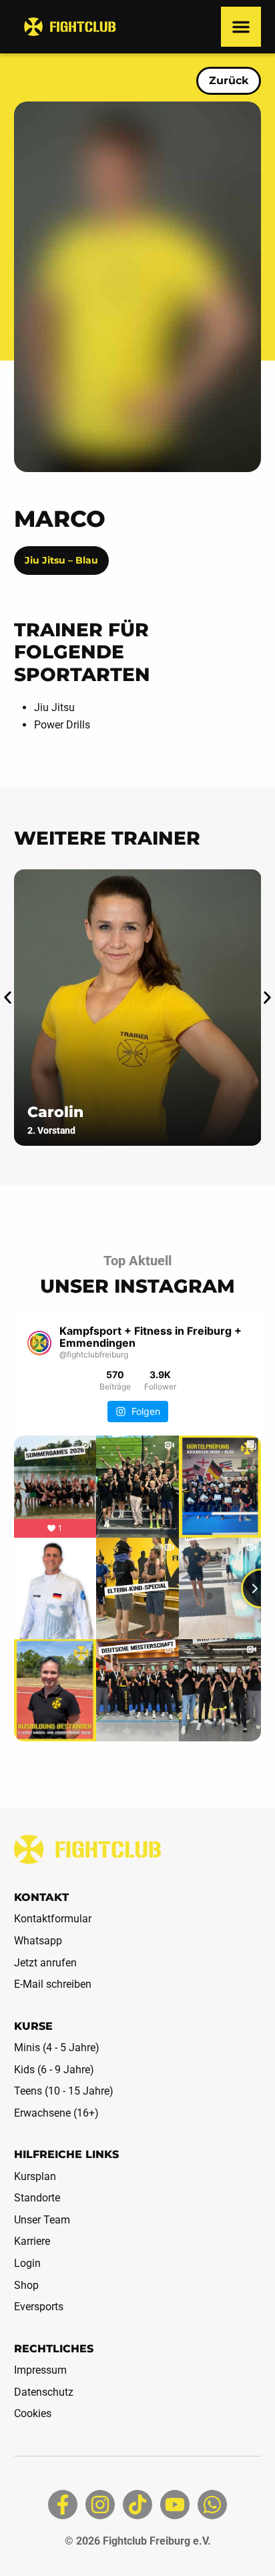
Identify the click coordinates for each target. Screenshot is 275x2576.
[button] (241, 27)
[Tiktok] (137, 2505)
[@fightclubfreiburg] (40, 1343)
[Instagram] (100, 2505)
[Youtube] (175, 2505)
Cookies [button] (33, 2413)
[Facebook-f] (63, 2505)
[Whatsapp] (212, 2505)
